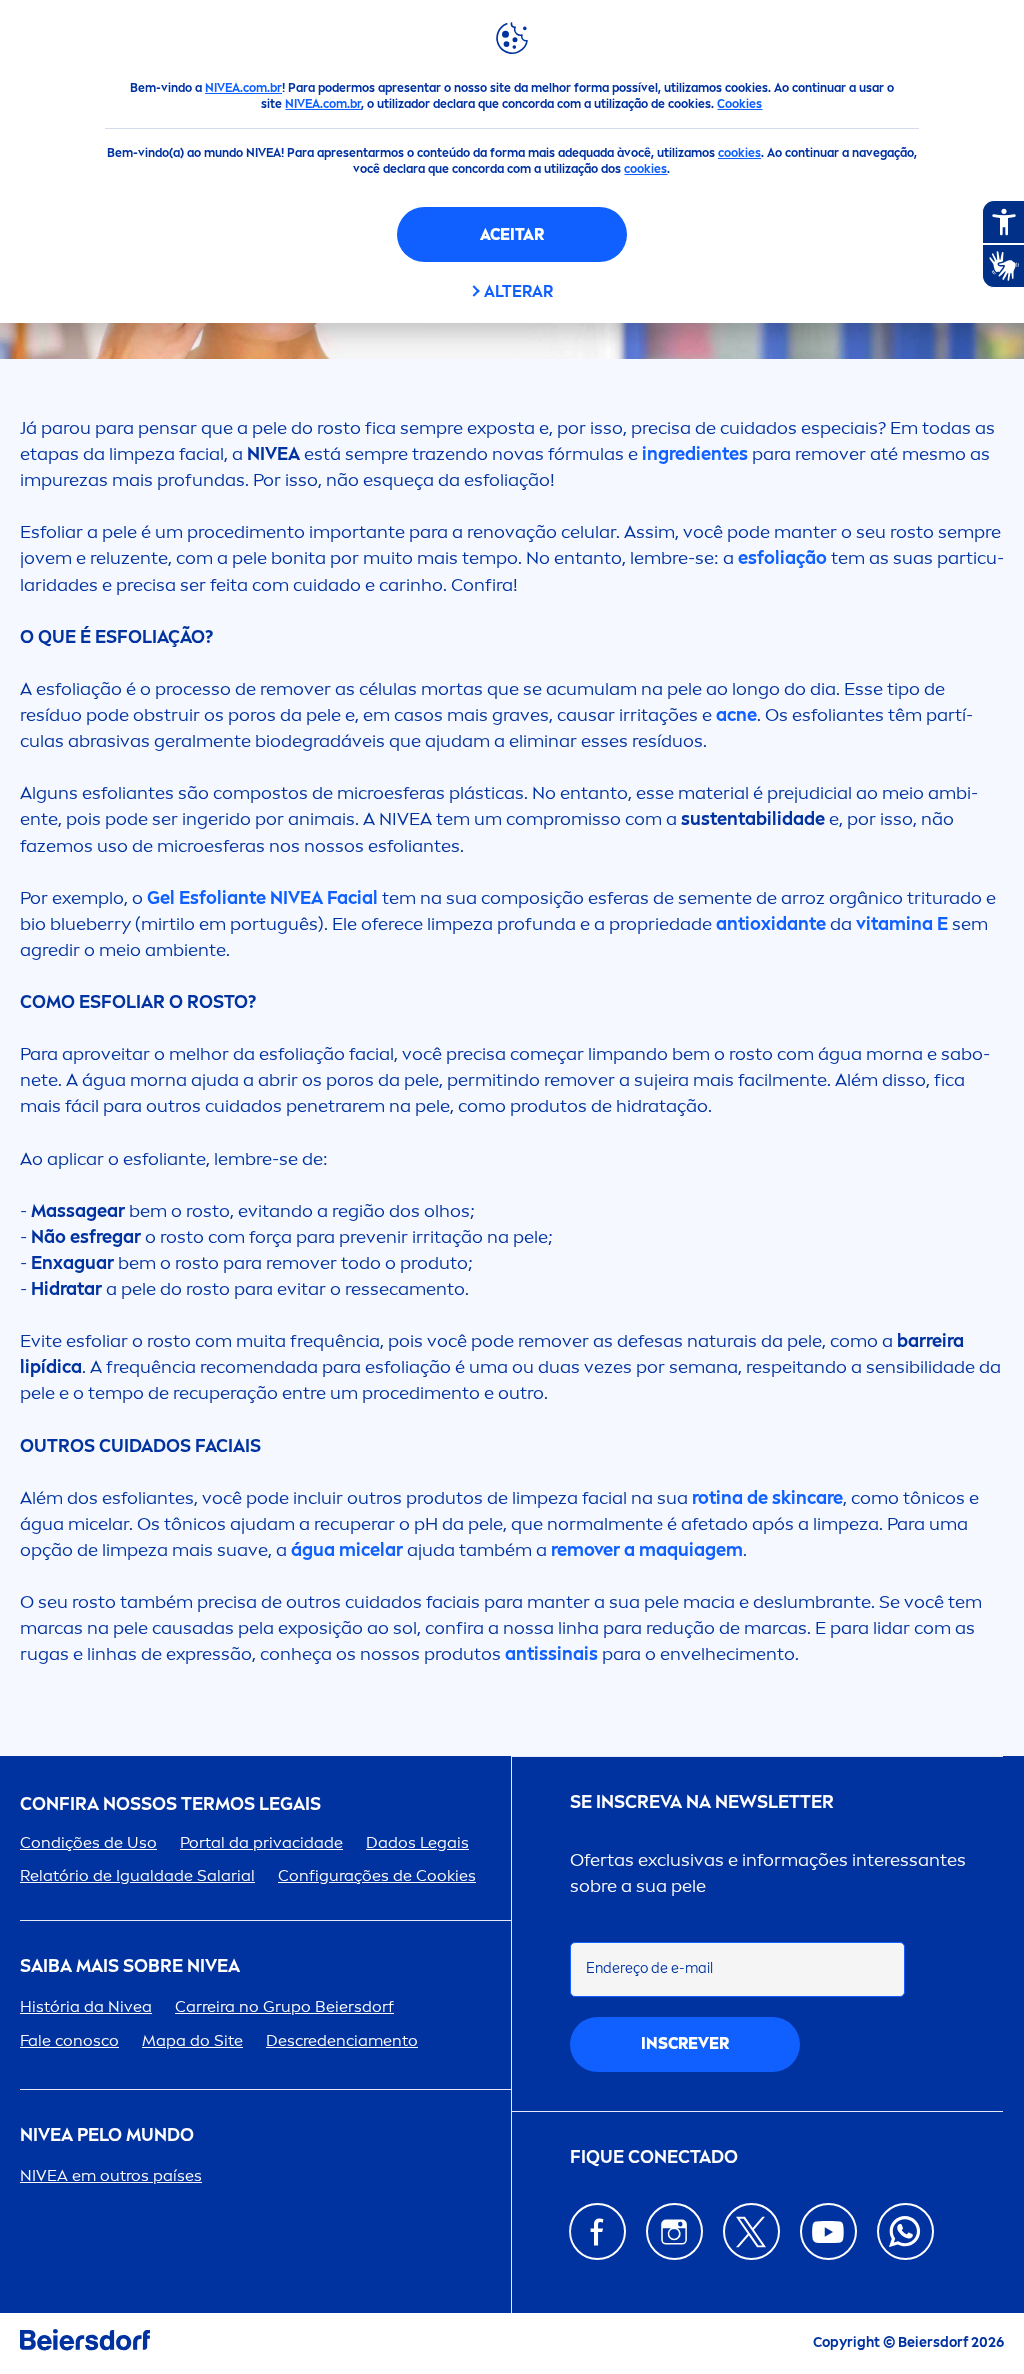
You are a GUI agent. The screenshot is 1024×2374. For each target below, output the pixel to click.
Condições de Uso (88, 1842)
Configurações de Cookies (377, 1875)
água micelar (347, 1550)
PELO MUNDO (107, 2135)
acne (736, 715)
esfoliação (784, 558)
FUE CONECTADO (654, 2157)
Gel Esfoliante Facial (262, 898)
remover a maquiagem (647, 1550)
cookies (739, 153)
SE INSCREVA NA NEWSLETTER (702, 1802)
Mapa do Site (192, 2040)
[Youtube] (828, 2231)
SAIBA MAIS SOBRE (130, 1966)
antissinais (553, 1654)
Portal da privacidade (261, 1842)
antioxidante (773, 924)
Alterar (518, 291)
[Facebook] (597, 2231)
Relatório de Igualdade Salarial (137, 1875)
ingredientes (697, 454)
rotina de (765, 1498)
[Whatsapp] (905, 2231)
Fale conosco (69, 2040)
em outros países (111, 2175)
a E (904, 924)
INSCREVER (685, 2043)
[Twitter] (751, 2231)
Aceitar (512, 234)
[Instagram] (674, 2231)
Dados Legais (417, 1842)
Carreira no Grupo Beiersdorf (284, 2006)
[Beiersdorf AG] (85, 2343)
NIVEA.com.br (243, 88)
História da (86, 2006)
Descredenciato (342, 2040)
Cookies (739, 104)
